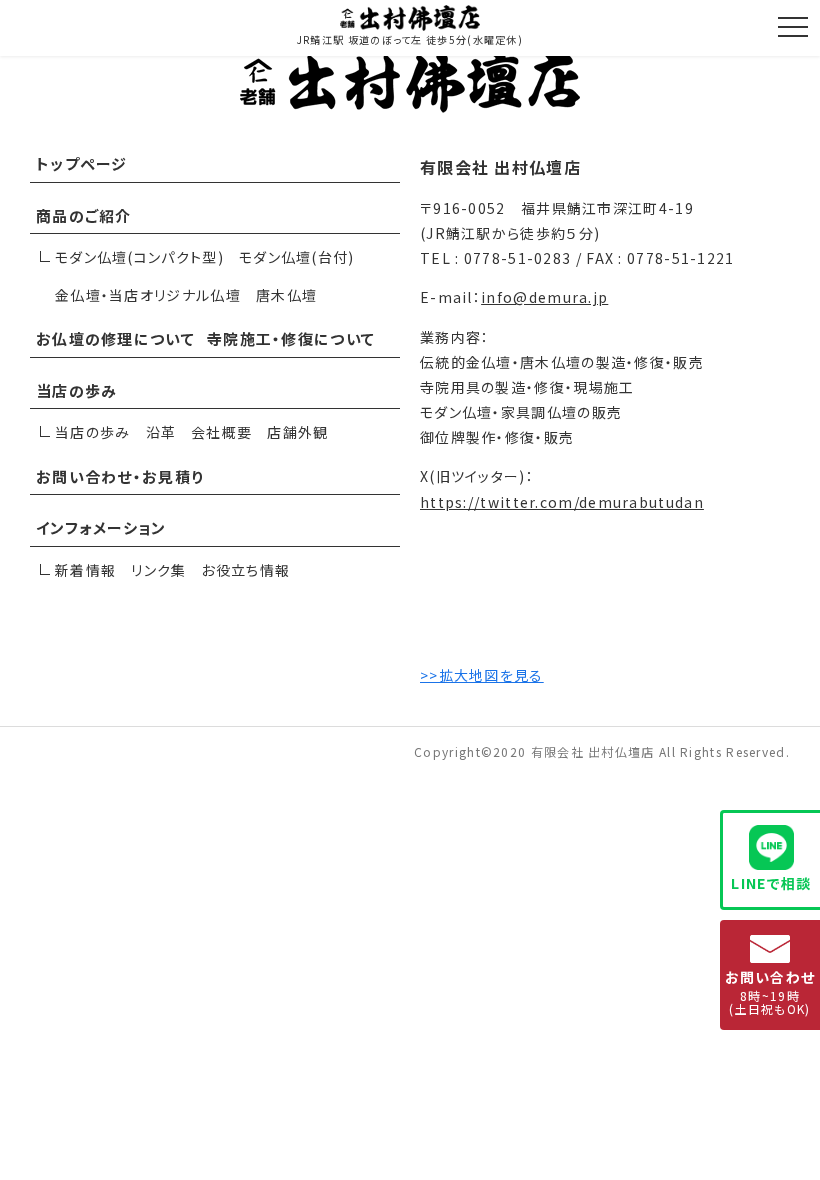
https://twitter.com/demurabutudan (562, 502)
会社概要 (221, 432)
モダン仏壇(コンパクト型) (139, 257)
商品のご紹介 (84, 215)
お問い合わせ (770, 992)
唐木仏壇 (286, 295)
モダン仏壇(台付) (297, 257)
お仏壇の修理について (115, 338)
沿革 (161, 432)
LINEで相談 (771, 883)
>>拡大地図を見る (482, 675)
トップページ (82, 163)
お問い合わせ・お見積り (120, 476)
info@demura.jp (544, 297)
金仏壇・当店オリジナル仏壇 (148, 295)
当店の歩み (77, 390)
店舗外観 (297, 432)
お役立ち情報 (245, 570)
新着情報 (85, 570)
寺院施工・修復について (291, 338)
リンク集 (158, 570)
